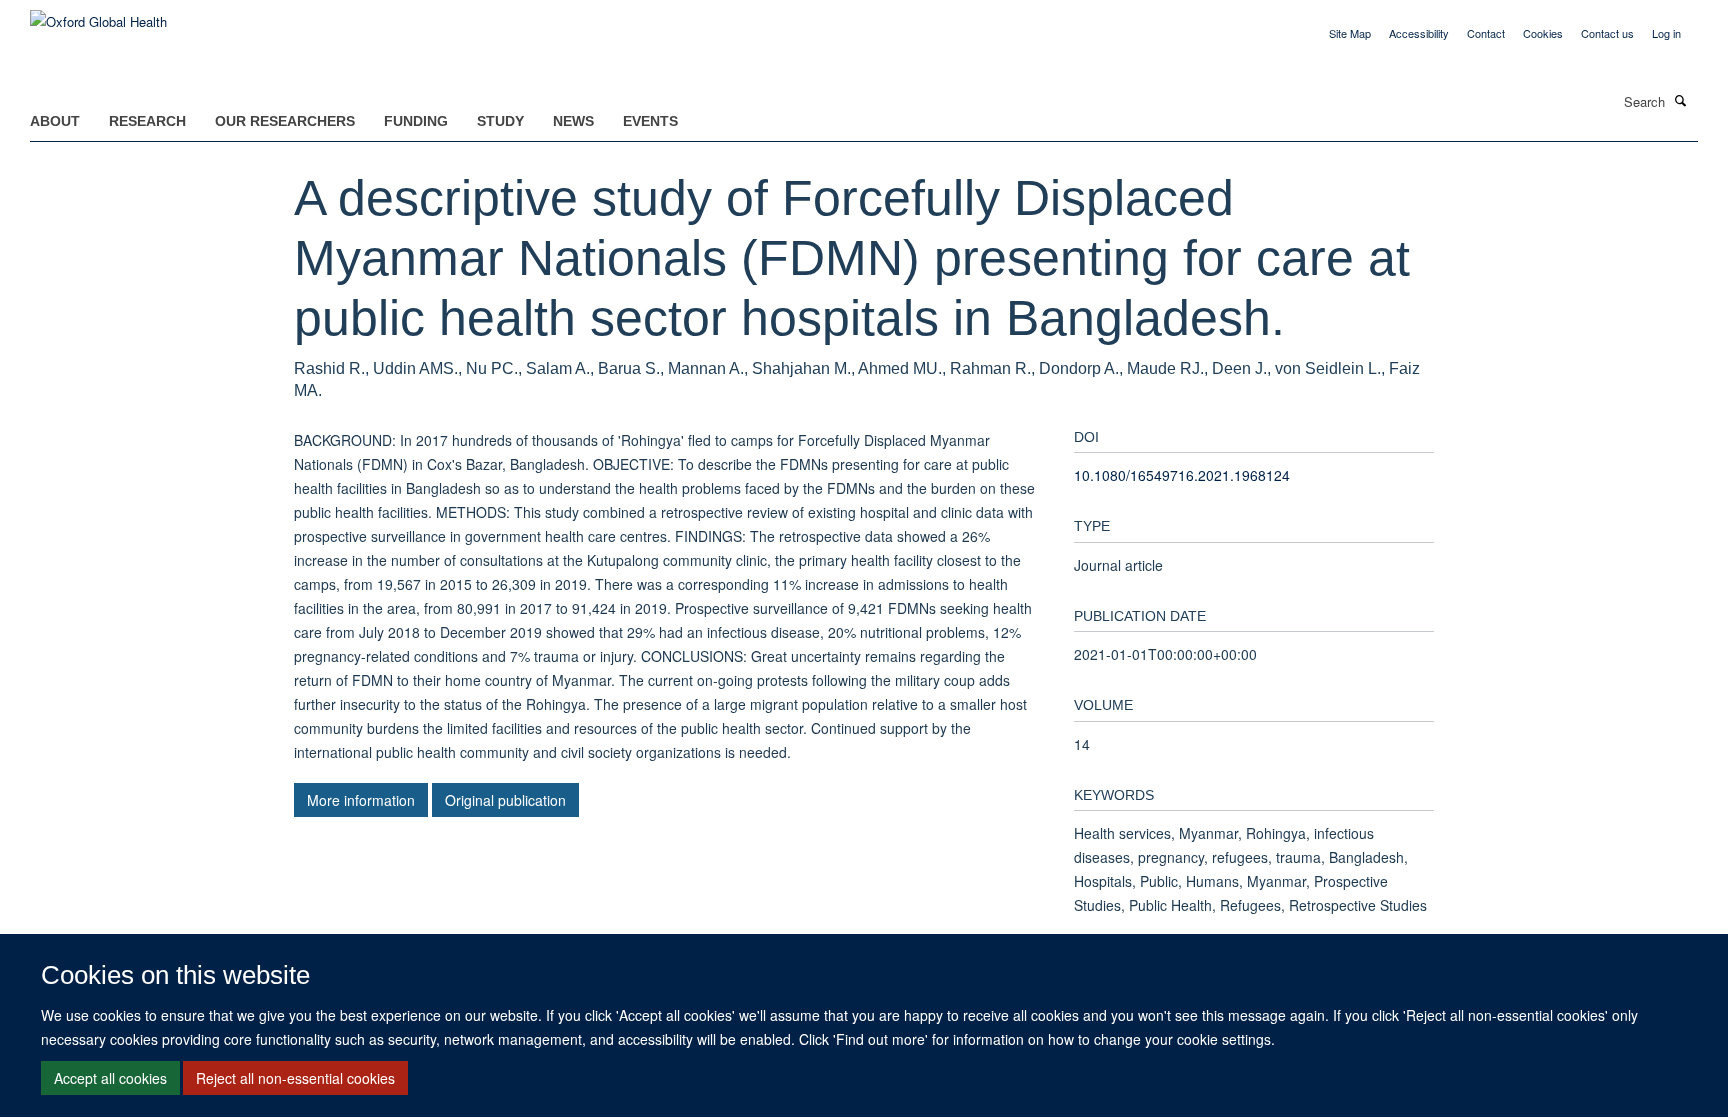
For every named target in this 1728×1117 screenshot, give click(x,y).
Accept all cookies (110, 1078)
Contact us (1607, 33)
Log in (1666, 33)
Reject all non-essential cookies (295, 1078)
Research (147, 121)
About (55, 121)
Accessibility (1419, 33)
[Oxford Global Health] (98, 14)
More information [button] (361, 800)
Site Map (1350, 33)
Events (650, 121)
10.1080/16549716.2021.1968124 (1182, 475)
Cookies (1543, 33)
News (573, 121)
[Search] (1681, 100)
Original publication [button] (505, 800)
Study (500, 121)
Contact (1486, 33)
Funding (416, 121)
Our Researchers (285, 121)
